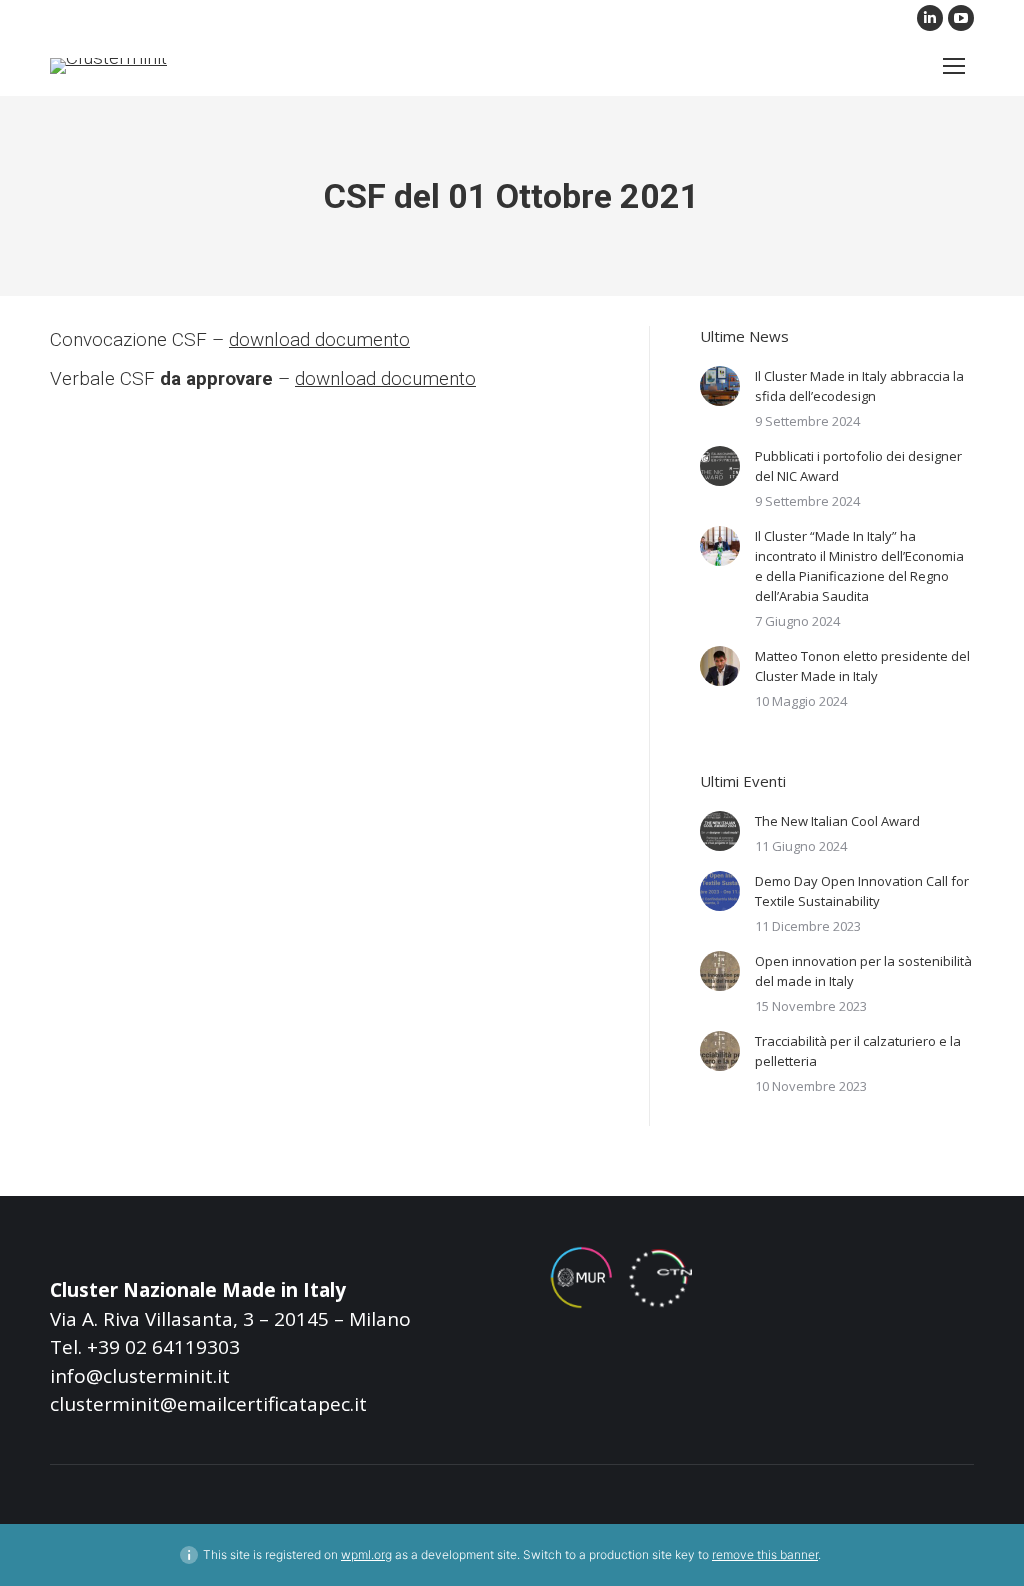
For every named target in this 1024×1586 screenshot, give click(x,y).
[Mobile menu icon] (954, 66)
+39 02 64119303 (163, 1347)
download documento (319, 339)
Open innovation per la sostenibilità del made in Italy (863, 971)
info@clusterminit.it (140, 1376)
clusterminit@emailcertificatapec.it (208, 1404)
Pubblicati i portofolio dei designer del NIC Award (858, 466)
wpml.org (366, 1554)
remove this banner (765, 1554)
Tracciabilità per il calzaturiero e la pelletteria (858, 1051)
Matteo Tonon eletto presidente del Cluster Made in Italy (862, 666)
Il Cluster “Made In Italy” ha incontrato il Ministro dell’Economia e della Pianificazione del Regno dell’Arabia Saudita (859, 566)
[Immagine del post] (720, 386)
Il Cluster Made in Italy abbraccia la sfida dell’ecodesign (859, 386)
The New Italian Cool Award (837, 821)
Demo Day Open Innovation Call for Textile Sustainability (862, 891)
